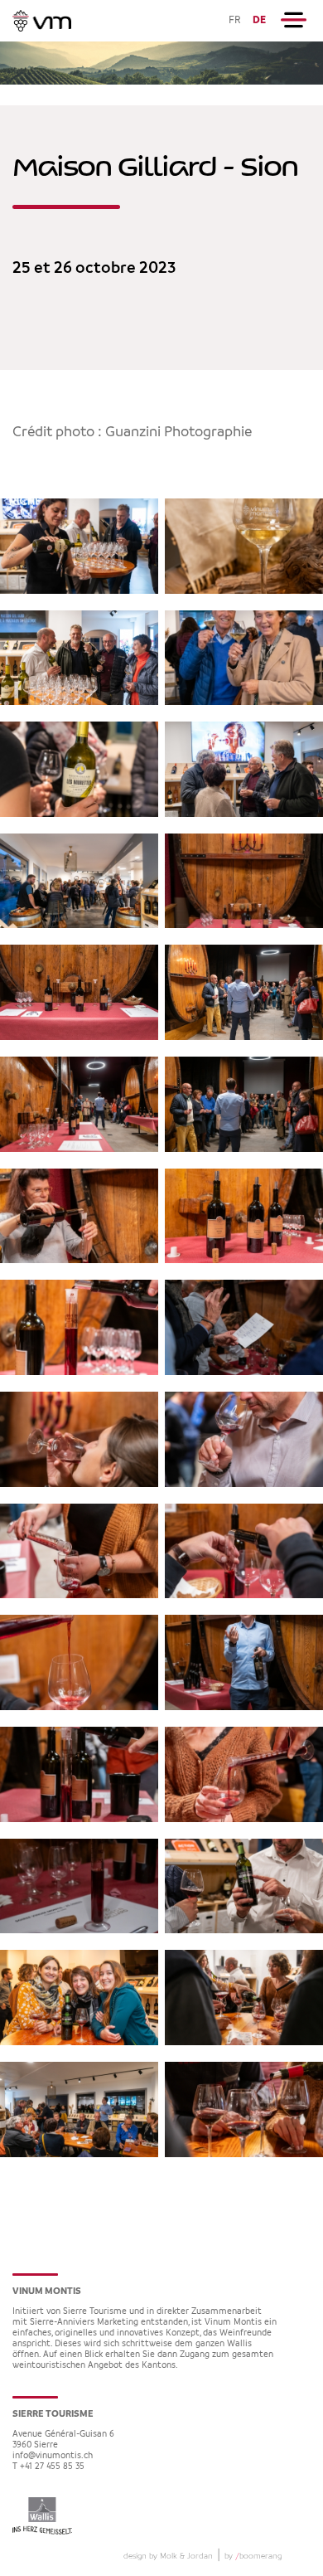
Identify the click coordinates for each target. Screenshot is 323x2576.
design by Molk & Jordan (168, 2556)
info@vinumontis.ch (53, 2456)
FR (235, 20)
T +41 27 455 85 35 (48, 2467)
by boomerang (253, 2556)
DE (259, 20)
